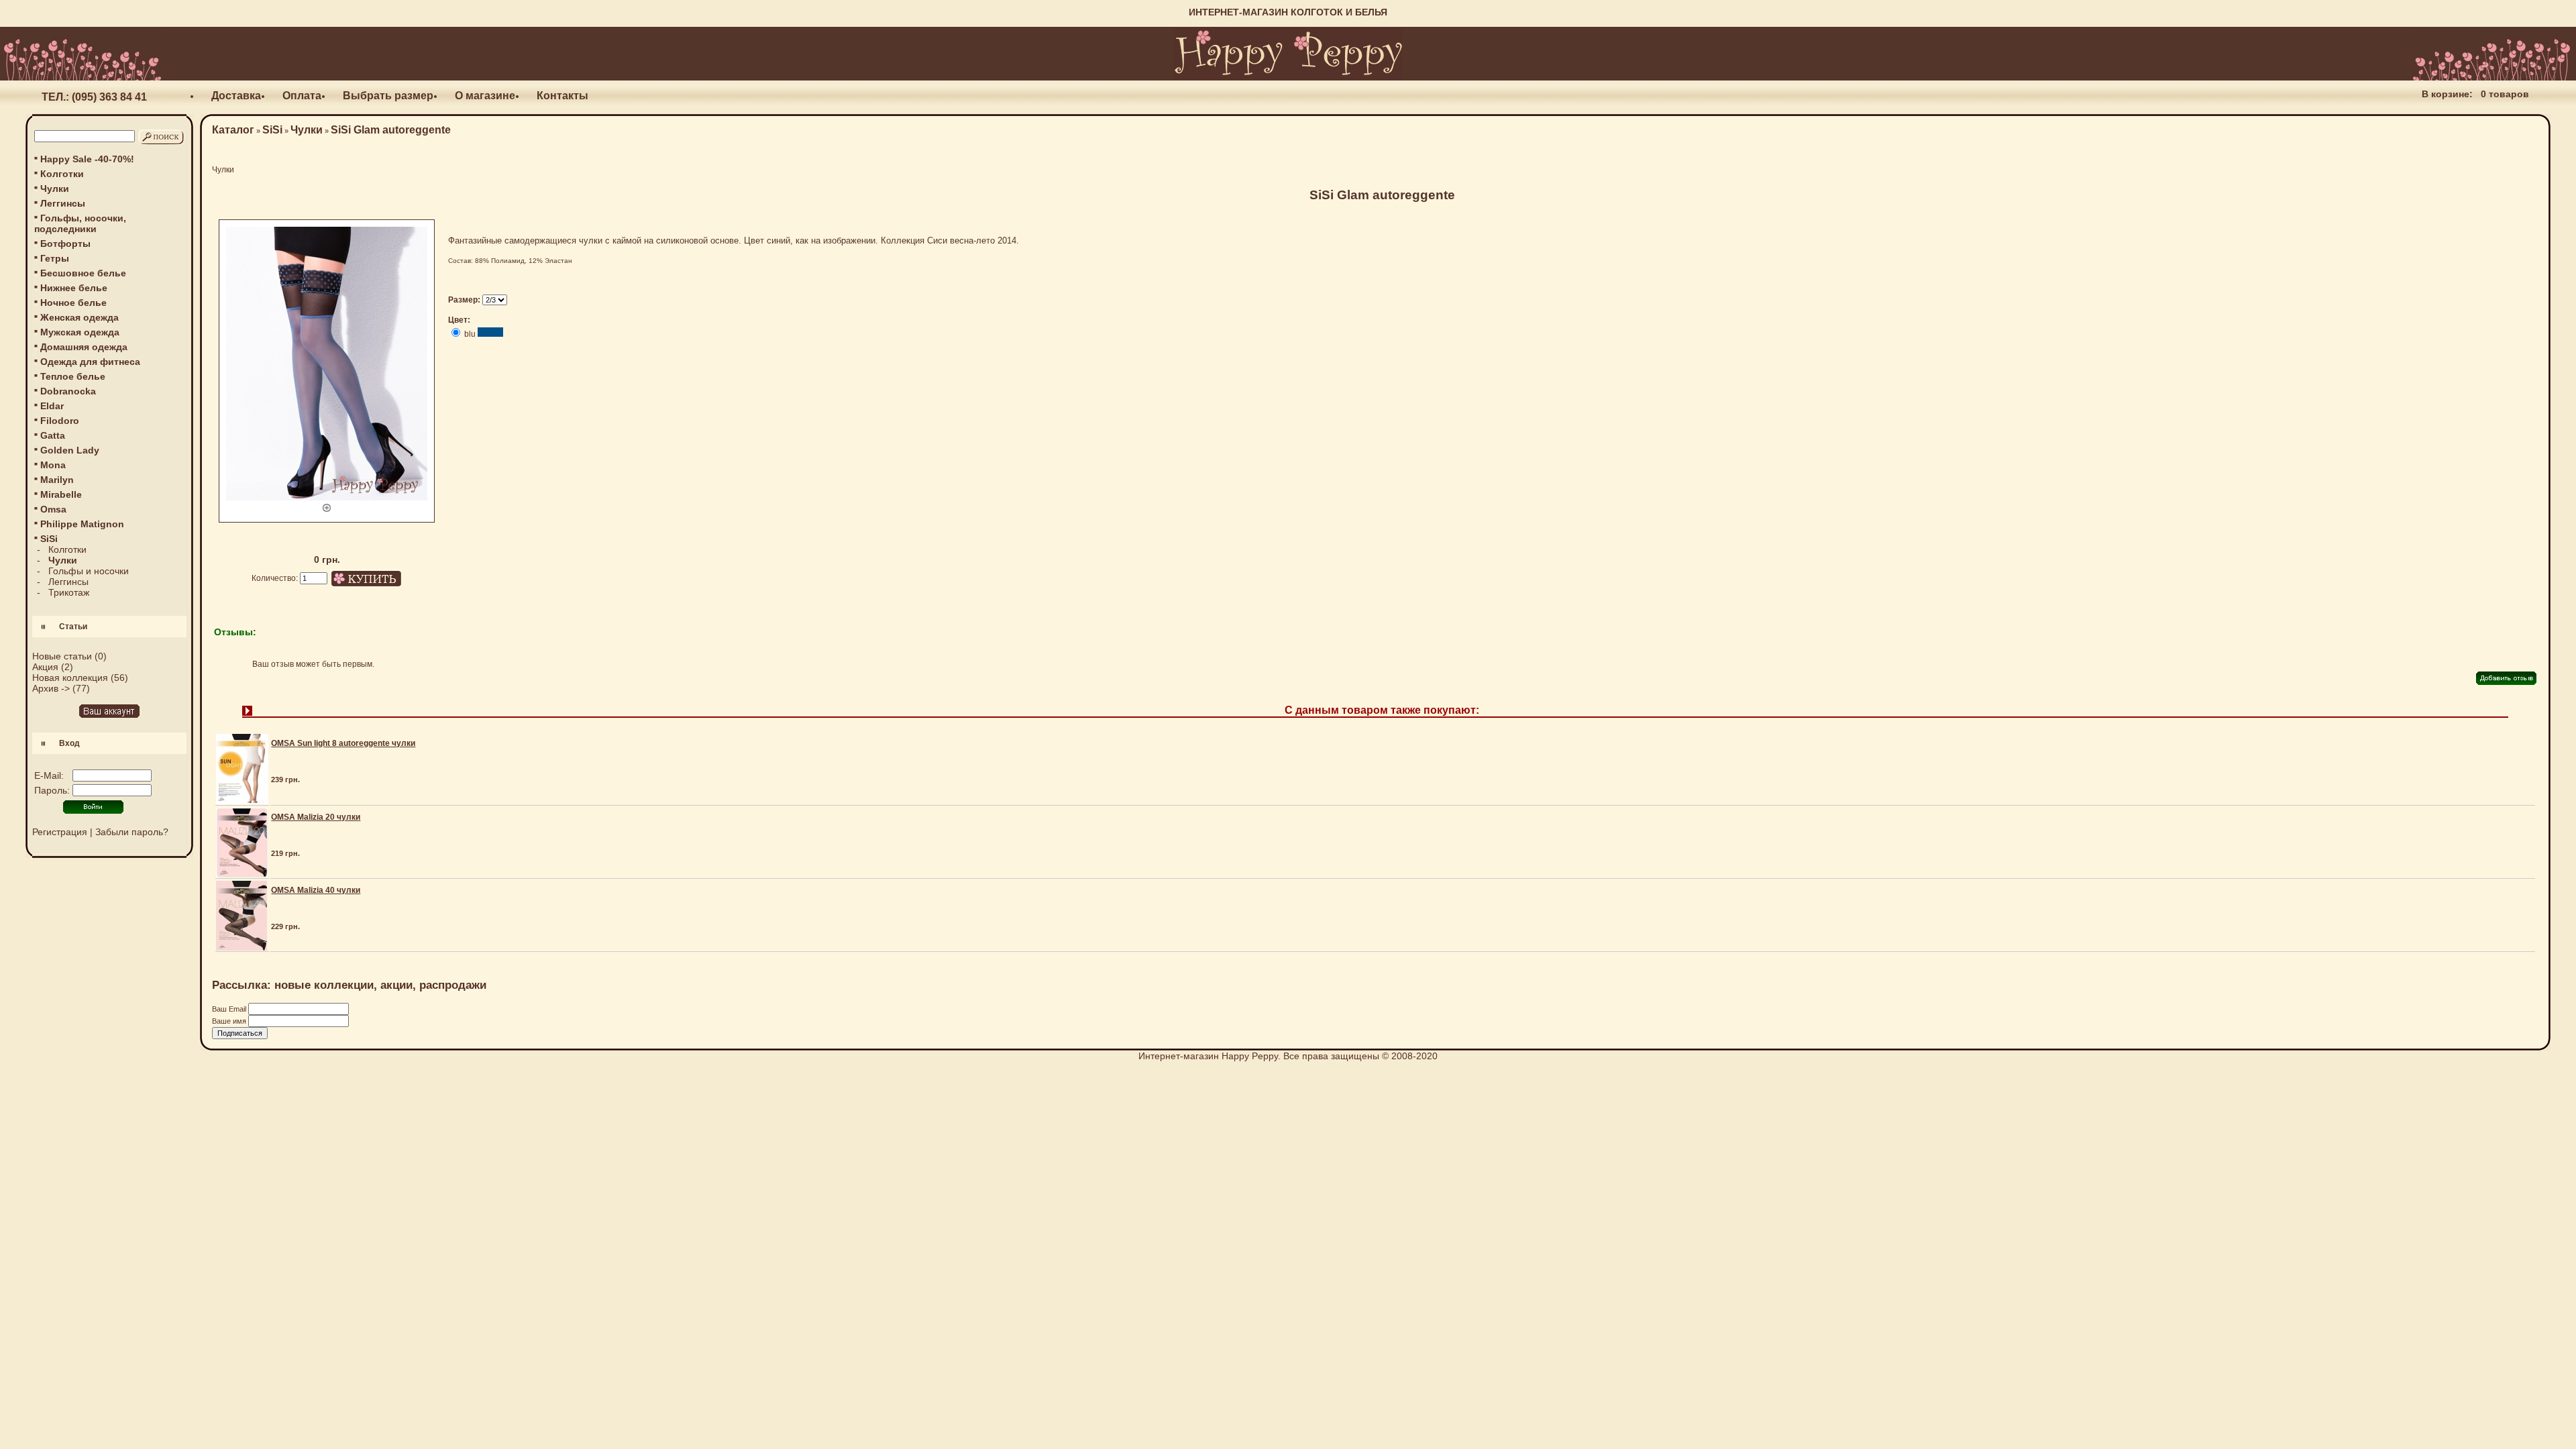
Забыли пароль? (132, 832)
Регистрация (60, 832)
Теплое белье (73, 376)
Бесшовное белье (83, 273)
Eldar (52, 406)
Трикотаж (69, 592)
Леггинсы (63, 203)
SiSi (272, 130)
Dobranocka (68, 391)
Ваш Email (230, 1009)
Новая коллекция (70, 678)
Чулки (55, 189)
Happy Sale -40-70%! (87, 159)
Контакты (562, 96)
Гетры (55, 258)
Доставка (236, 96)
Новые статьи (62, 656)
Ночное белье (73, 303)
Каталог (233, 130)
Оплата (302, 96)
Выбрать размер (388, 96)
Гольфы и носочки (89, 571)
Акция (45, 667)
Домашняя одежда (84, 347)
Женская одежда (79, 317)
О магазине (485, 96)
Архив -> (51, 688)
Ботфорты (65, 244)
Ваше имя (230, 1021)
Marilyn (57, 480)
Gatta (53, 435)
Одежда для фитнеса (90, 362)
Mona (53, 465)
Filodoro (60, 421)
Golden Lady (70, 450)
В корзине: (2447, 94)
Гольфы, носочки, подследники (80, 223)
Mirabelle (61, 494)
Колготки (62, 174)
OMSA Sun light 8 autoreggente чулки (343, 743)
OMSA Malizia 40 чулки (316, 890)
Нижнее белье (74, 288)
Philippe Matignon (82, 524)
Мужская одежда (80, 332)
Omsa (53, 509)
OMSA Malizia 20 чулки (316, 817)
